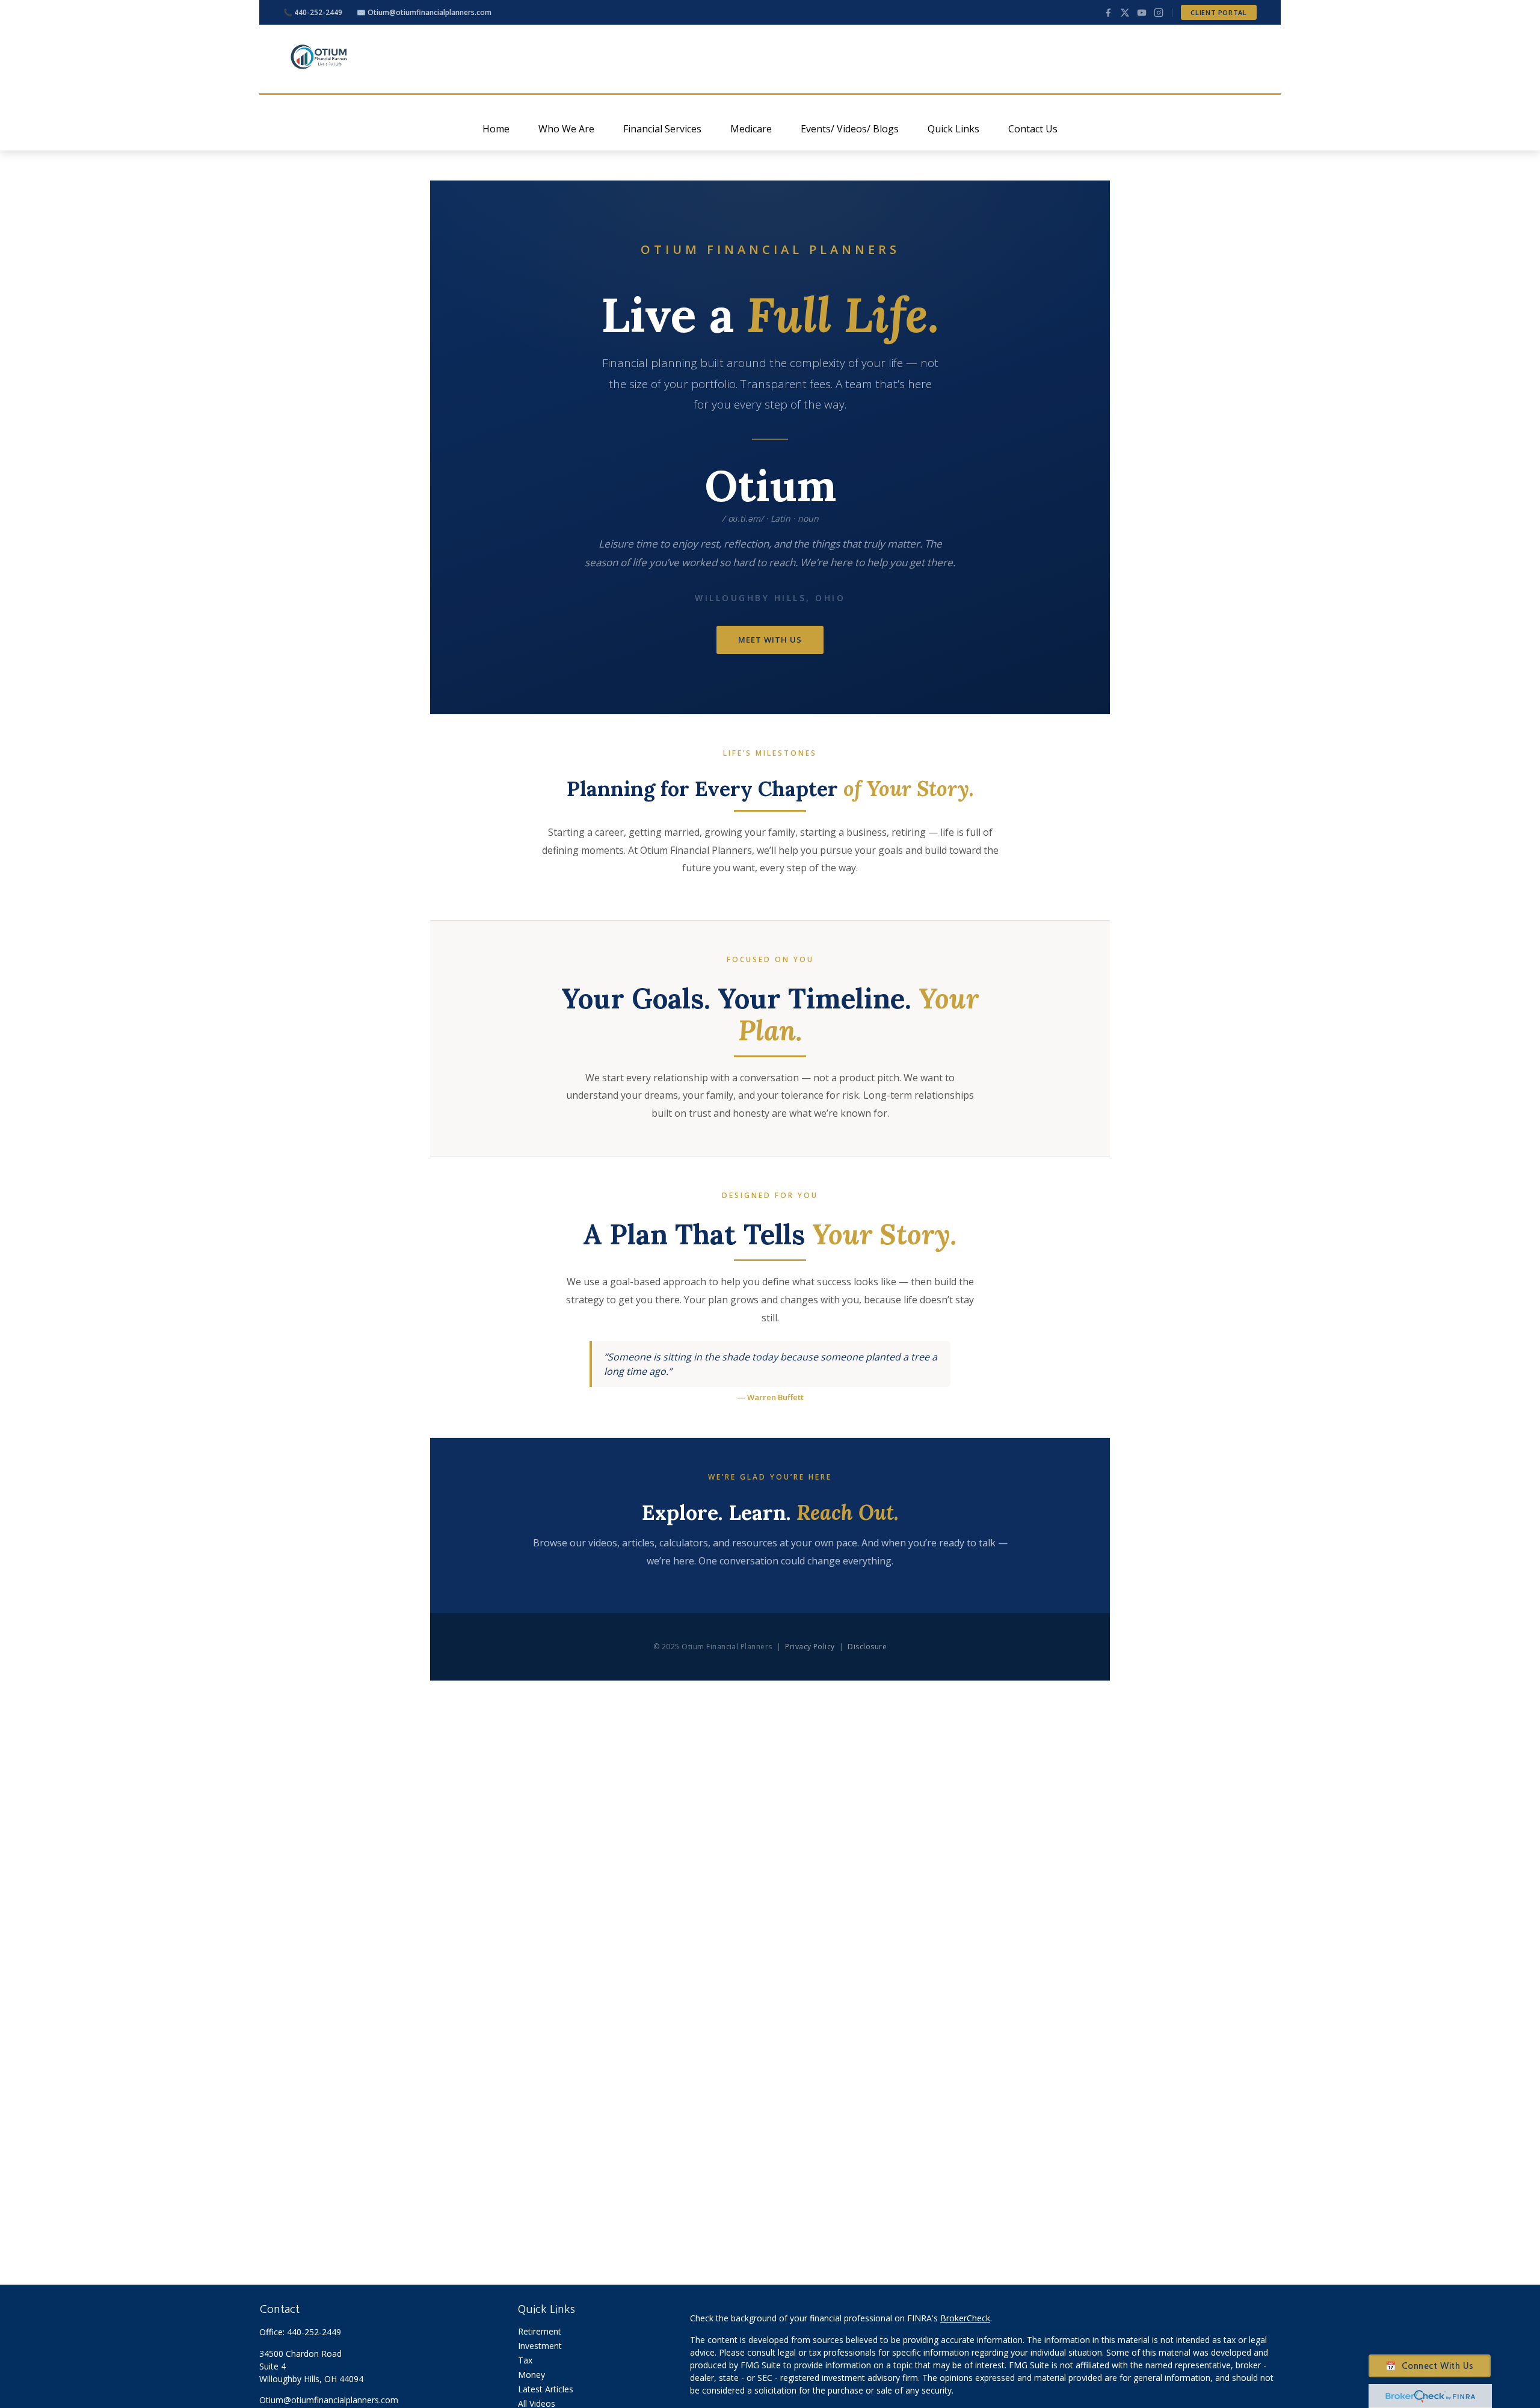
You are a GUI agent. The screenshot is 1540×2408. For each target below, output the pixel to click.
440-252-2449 (314, 2332)
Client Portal (1219, 12)
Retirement (540, 2331)
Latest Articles (546, 2389)
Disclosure (867, 1647)
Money (531, 2375)
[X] (1125, 13)
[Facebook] (1108, 13)
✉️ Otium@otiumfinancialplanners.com (424, 12)
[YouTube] (1142, 13)
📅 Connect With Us (1430, 2366)
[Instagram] (1159, 13)
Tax (525, 2360)
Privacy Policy (810, 1647)
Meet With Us (770, 640)
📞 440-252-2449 (313, 12)
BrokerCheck (965, 2318)
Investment (540, 2346)
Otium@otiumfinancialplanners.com (329, 2400)
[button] (496, 129)
